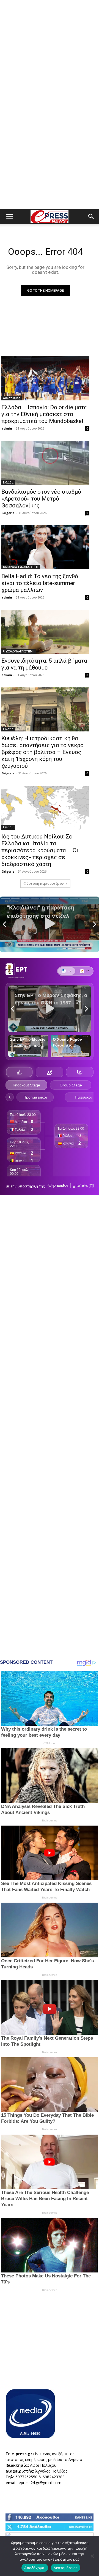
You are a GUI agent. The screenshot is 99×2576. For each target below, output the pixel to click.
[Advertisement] (50, 52)
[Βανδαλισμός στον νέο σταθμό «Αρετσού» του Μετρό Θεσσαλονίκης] (45, 463)
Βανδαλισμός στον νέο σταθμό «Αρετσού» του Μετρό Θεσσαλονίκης (41, 499)
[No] (92, 2556)
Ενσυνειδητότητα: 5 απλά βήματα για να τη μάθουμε (44, 664)
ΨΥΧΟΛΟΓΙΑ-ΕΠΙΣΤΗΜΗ (19, 651)
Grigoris (8, 513)
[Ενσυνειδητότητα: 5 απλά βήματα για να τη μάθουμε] (45, 632)
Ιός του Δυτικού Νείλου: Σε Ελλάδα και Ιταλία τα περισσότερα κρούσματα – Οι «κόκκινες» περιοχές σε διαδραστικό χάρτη (40, 850)
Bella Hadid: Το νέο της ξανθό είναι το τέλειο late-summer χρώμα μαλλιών (40, 583)
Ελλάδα (8, 482)
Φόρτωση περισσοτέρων (43, 883)
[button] (9, 217)
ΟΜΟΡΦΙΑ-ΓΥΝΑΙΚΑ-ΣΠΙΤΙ (21, 567)
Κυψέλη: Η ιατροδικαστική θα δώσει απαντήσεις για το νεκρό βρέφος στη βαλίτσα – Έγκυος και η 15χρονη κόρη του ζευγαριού (42, 752)
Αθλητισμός (12, 398)
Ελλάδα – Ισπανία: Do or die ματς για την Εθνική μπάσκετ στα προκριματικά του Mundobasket (44, 414)
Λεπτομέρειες (66, 2568)
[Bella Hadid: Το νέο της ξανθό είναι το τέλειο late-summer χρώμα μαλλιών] (45, 547)
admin (7, 428)
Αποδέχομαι (35, 2568)
